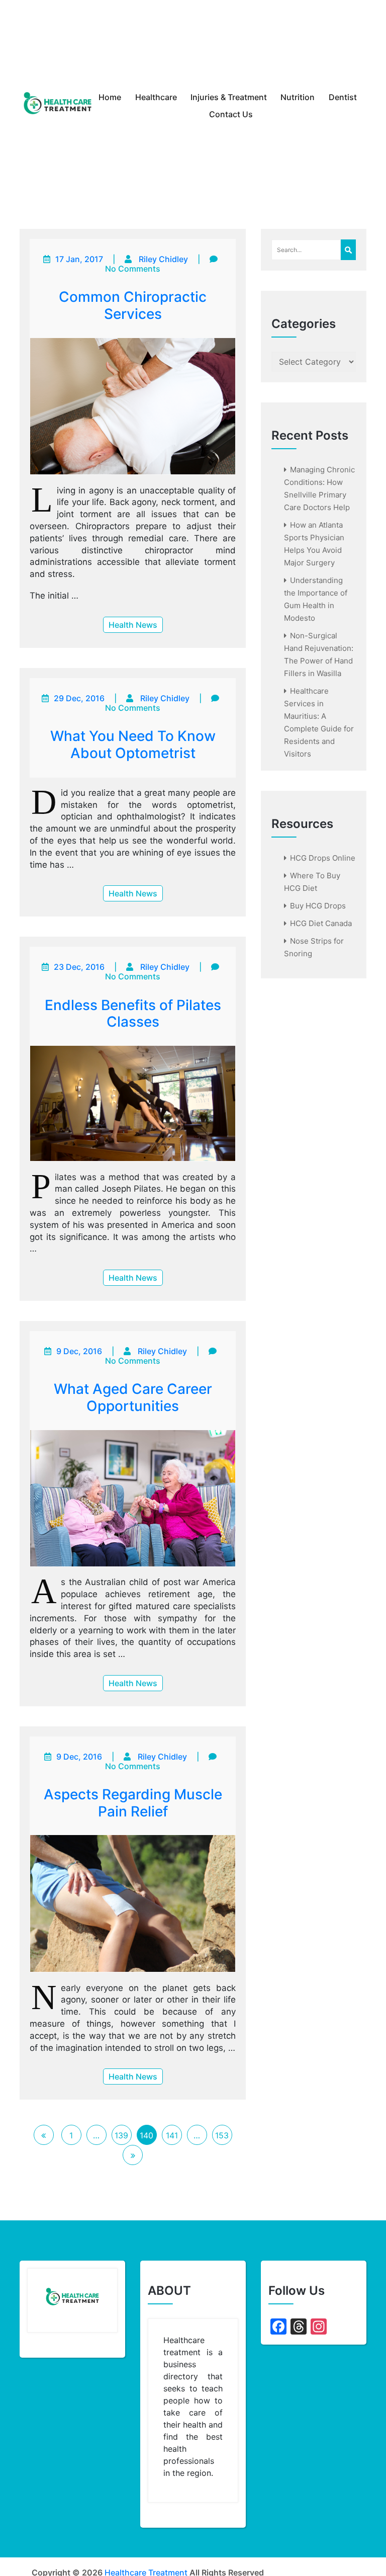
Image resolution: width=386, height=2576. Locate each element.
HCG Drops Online (323, 858)
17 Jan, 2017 (79, 259)
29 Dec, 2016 (79, 698)
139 (121, 2135)
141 (172, 2135)
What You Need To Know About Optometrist (133, 744)
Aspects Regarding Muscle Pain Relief (133, 1803)
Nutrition (298, 97)
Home (110, 97)
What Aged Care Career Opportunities (133, 1397)
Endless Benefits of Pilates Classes (133, 1014)
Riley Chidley (163, 259)
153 (222, 2135)
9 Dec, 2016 (79, 1351)
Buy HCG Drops (318, 906)
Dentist (343, 97)
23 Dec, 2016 (79, 967)
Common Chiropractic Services (133, 305)
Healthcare (156, 97)
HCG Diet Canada (321, 923)
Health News (133, 625)
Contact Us (231, 114)
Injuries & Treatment (229, 97)
